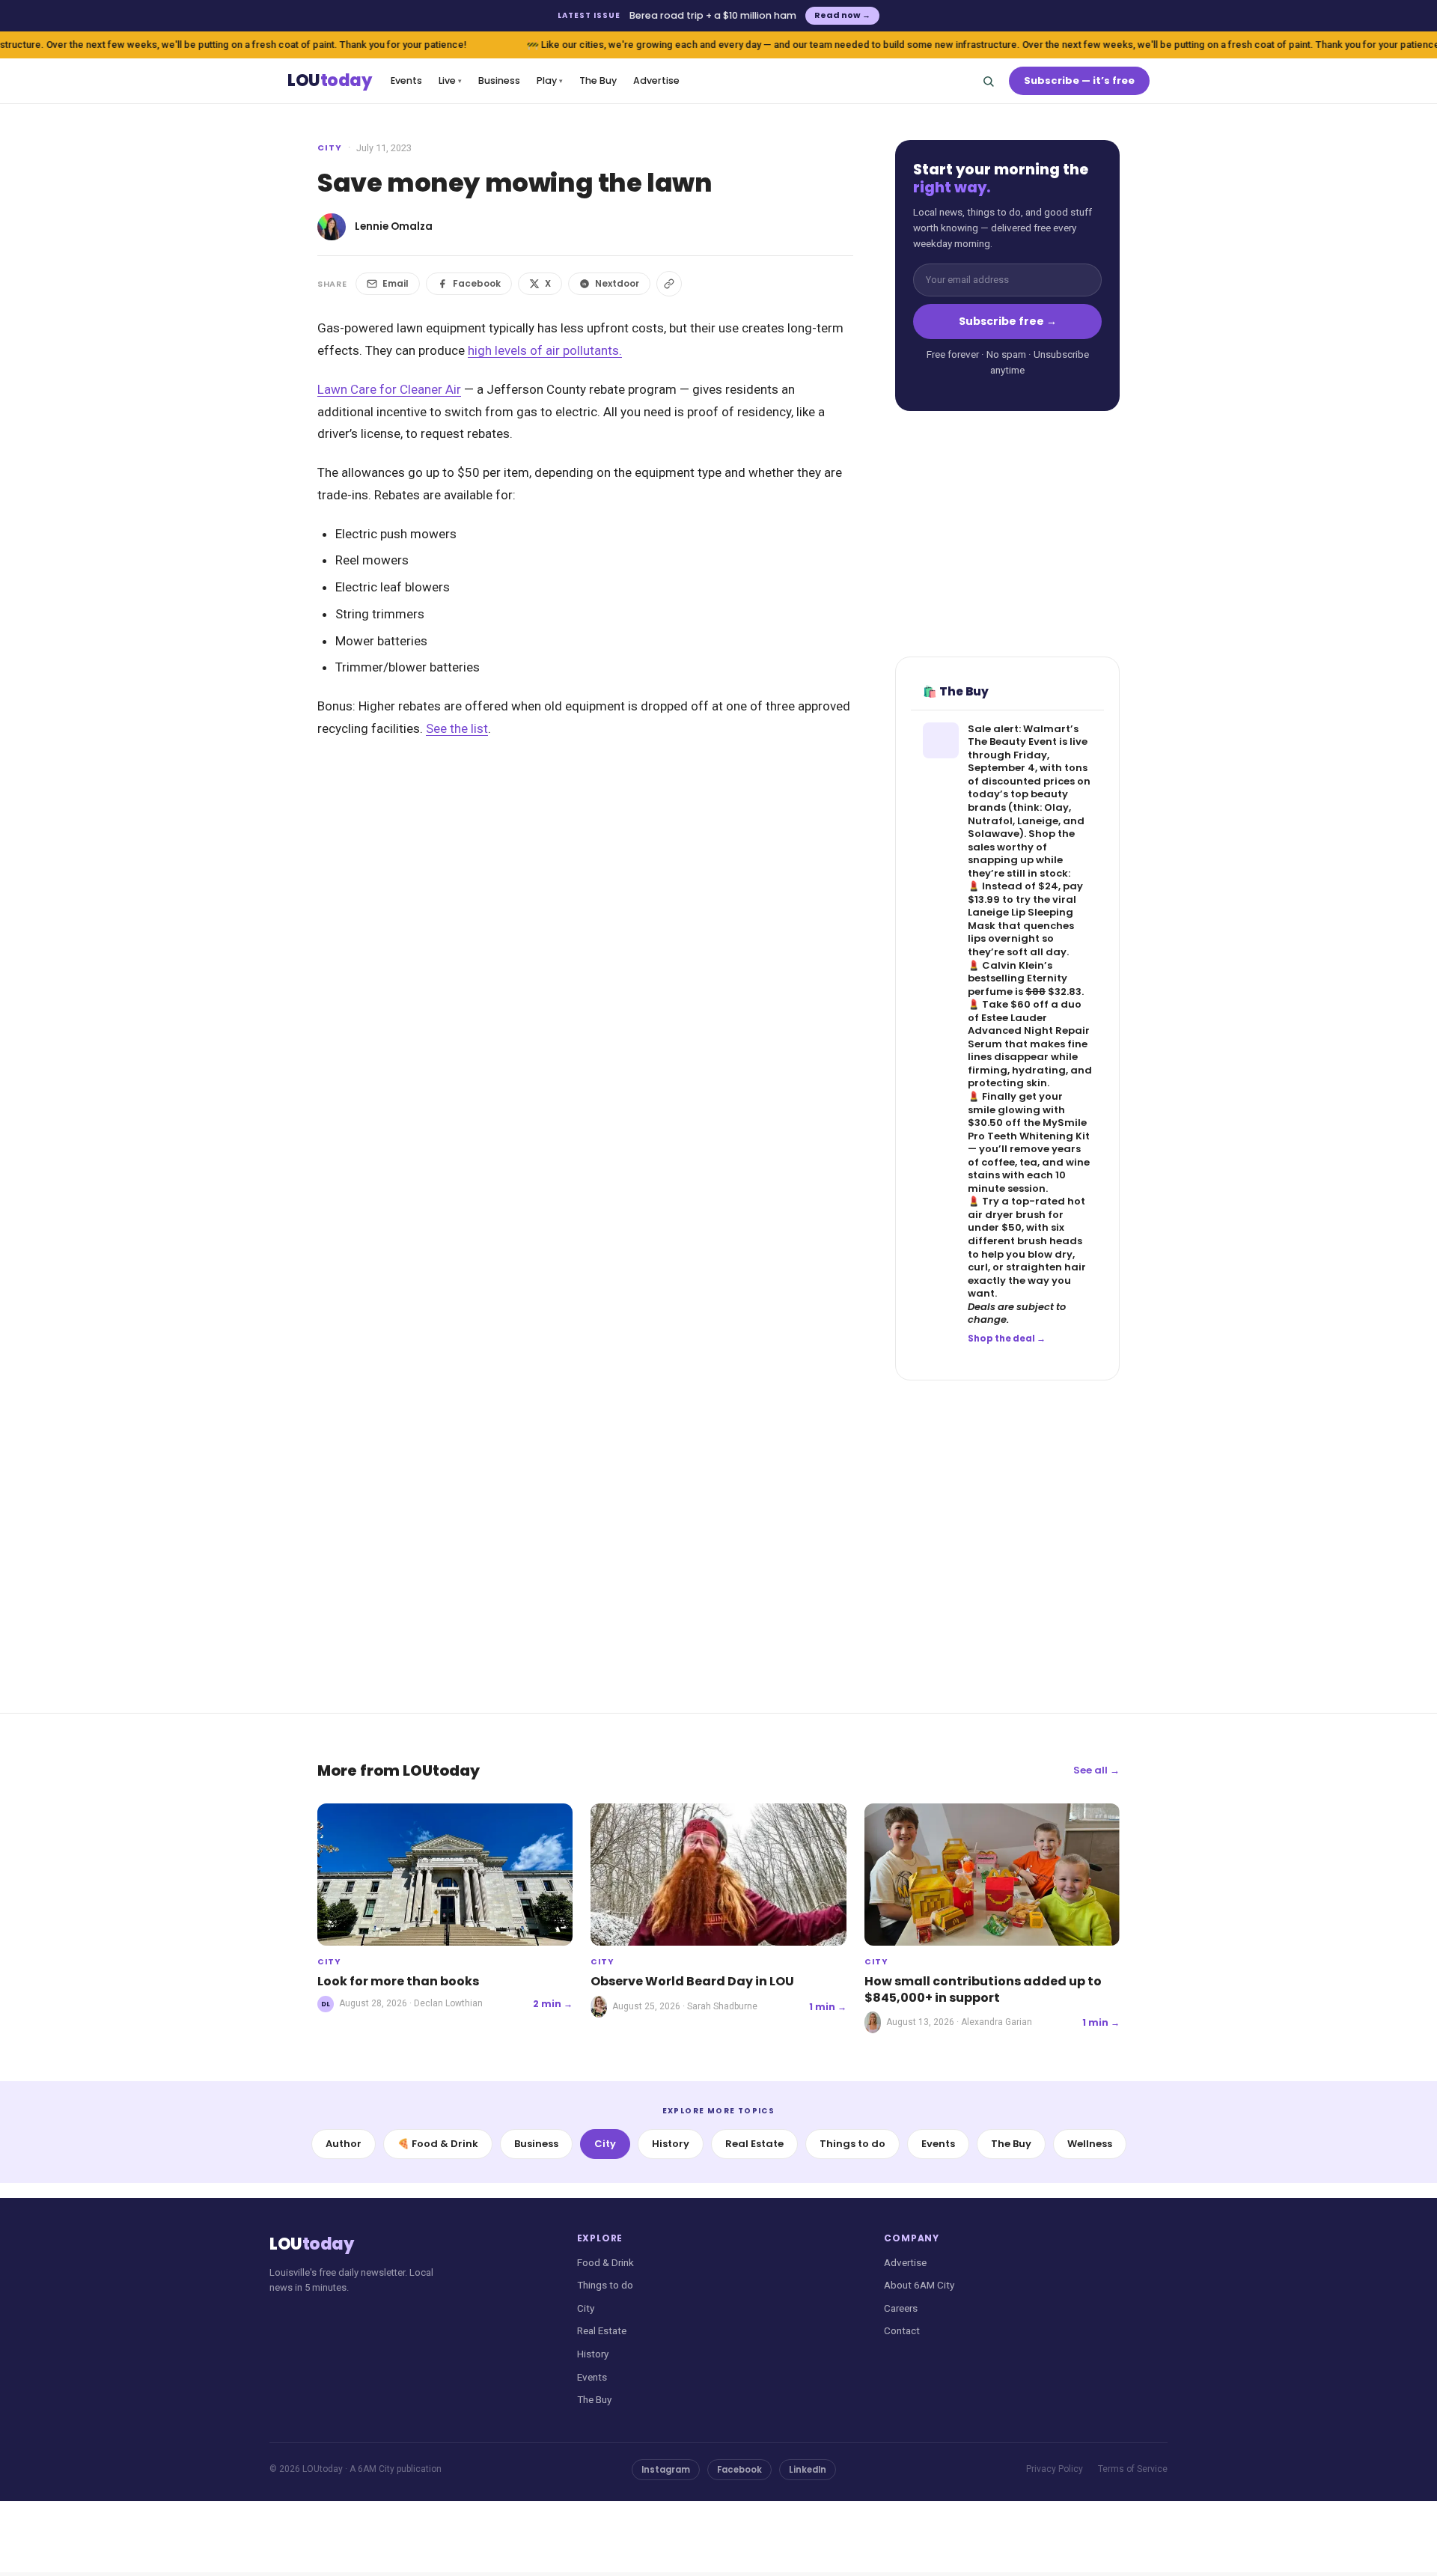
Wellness (1090, 2144)
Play (550, 80)
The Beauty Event (1012, 742)
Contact (902, 2330)
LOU (329, 81)
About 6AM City (919, 2285)
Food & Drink (605, 2262)
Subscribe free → (1008, 321)
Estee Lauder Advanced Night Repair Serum (1029, 1031)
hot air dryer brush (1026, 1208)
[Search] (988, 81)
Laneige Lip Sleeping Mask (1020, 919)
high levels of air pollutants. (545, 350)
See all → (1096, 1770)
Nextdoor (617, 283)
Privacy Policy (1055, 2469)
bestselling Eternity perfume (1018, 985)
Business (499, 80)
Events (406, 80)
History (671, 2144)
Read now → (842, 15)
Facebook (477, 283)
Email (396, 283)
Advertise (656, 80)
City (330, 147)
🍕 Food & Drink (438, 2144)
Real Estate (754, 2144)
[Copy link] (669, 284)
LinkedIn (808, 2470)
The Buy (598, 80)
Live (450, 80)
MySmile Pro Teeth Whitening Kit (1029, 1129)
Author (344, 2144)
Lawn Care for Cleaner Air (389, 389)
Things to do (852, 2144)
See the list (457, 728)
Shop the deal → (1007, 1339)
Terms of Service (1133, 2469)
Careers (901, 2308)
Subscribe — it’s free (1079, 80)
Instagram (666, 2470)
